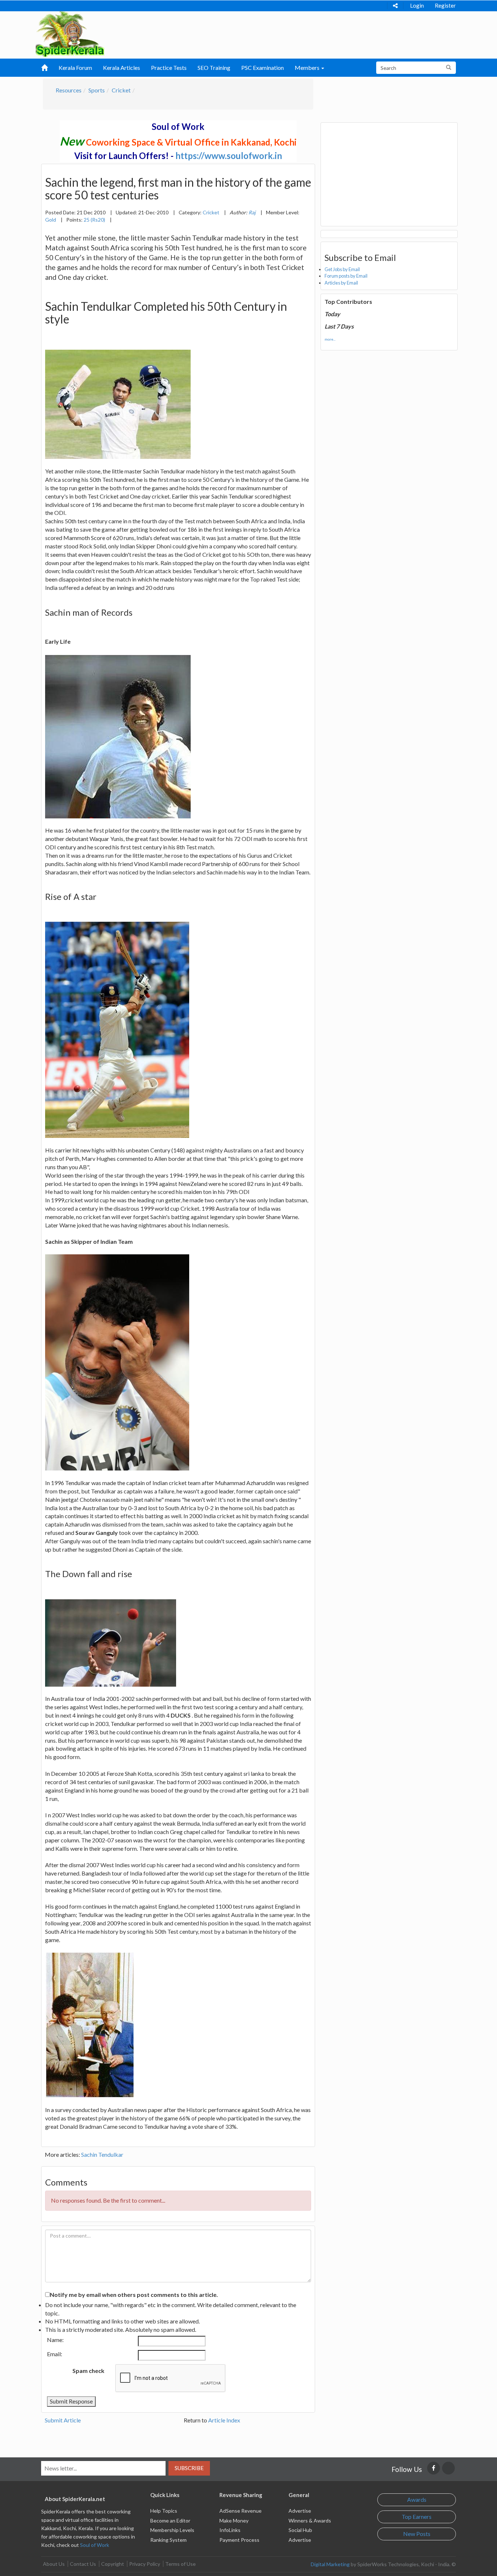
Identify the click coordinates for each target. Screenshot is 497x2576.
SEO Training (214, 68)
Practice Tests (169, 68)
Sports (97, 90)
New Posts (417, 2534)
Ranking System (168, 2540)
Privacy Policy (145, 2564)
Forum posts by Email (346, 276)
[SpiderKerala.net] (70, 33)
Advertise (300, 2511)
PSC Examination (263, 68)
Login (417, 5)
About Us (54, 2564)
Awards (417, 2499)
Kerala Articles (122, 68)
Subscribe (189, 2468)
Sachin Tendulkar (102, 2154)
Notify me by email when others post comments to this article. (134, 2295)
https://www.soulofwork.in (229, 156)
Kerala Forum (75, 68)
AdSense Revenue (240, 2511)
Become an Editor (170, 2521)
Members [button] (308, 68)
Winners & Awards (310, 2521)
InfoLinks (230, 2530)
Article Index (224, 2420)
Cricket (121, 90)
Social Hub (300, 2530)
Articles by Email (341, 283)
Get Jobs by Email (342, 269)
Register (445, 5)
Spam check (88, 2371)
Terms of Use (180, 2564)
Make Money (234, 2521)
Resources (69, 90)
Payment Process (239, 2540)
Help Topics (164, 2511)
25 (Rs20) (94, 220)
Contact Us (83, 2564)
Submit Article (63, 2420)
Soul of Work (95, 2545)
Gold (51, 220)
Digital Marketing (330, 2564)
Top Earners (417, 2517)
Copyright (113, 2564)
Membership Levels (172, 2530)
